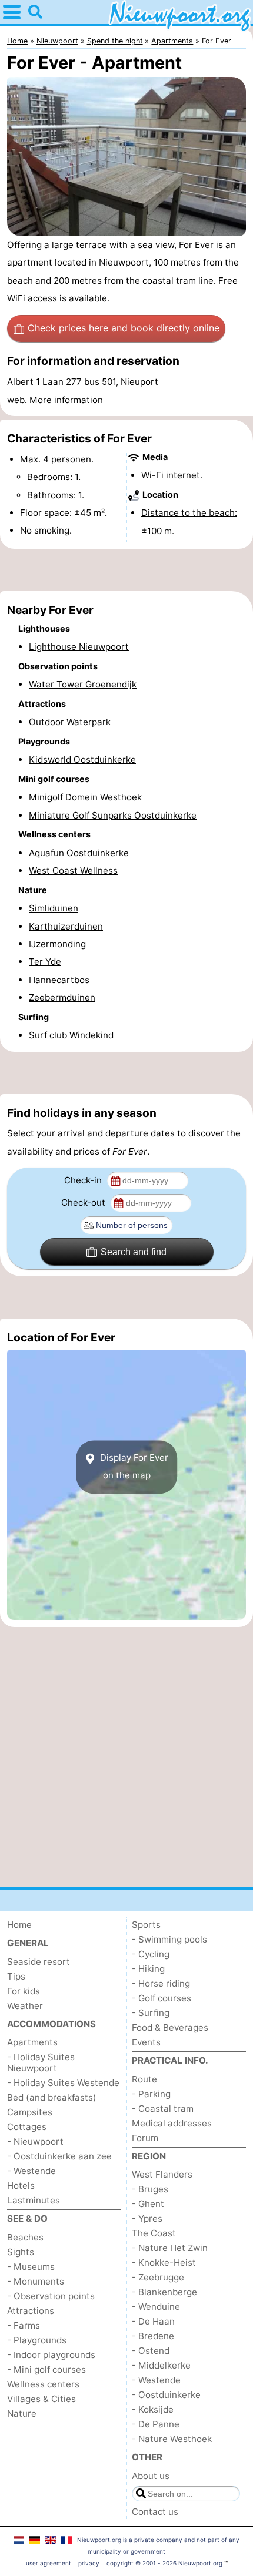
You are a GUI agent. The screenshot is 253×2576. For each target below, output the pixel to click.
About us (151, 2476)
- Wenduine (156, 2307)
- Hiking (148, 1969)
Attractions (31, 2311)
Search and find (134, 1252)
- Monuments (36, 2281)
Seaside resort (39, 1962)
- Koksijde (153, 2409)
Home (19, 1925)
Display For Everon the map (133, 1466)
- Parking (151, 2094)
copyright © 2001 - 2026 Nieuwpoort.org (164, 2563)
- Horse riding (161, 1983)
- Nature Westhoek (172, 2439)
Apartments (32, 2042)
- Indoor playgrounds (51, 2355)
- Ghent (148, 2204)
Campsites (30, 2112)
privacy (89, 2563)
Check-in (84, 1180)
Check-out (84, 1203)
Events (146, 2042)
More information (66, 400)
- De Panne (156, 2424)
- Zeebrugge (158, 2277)
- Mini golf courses (46, 2369)
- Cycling (151, 1954)
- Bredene (153, 2336)
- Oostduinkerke (166, 2395)
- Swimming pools (169, 1939)
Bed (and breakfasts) (52, 2097)
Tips (16, 1976)
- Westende (31, 2171)
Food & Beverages (170, 2027)
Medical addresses (172, 2123)
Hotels (21, 2186)
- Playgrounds (37, 2340)
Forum (145, 2138)
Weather (25, 2006)
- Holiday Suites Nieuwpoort (41, 2062)
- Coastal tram (163, 2109)
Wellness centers (43, 2384)
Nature (22, 2414)
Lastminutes (34, 2200)
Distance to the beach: (189, 513)
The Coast (154, 2233)
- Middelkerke (161, 2365)
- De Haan (153, 2321)
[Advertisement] (126, 570)
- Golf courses (162, 1998)
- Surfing (151, 2013)
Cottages (27, 2127)
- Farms (24, 2325)
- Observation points (51, 2296)
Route (144, 2079)
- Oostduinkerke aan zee (59, 2156)
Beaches (25, 2237)
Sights (21, 2252)
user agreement (49, 2563)
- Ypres (147, 2218)
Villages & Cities (41, 2399)
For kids (24, 1991)
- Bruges (150, 2189)
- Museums (31, 2267)
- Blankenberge (164, 2292)
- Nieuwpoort (35, 2141)
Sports (146, 1925)
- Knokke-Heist (164, 2263)
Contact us (155, 2512)
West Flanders (162, 2174)
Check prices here (124, 328)
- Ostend (151, 2351)
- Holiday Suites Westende (63, 2083)
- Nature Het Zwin (170, 2248)
